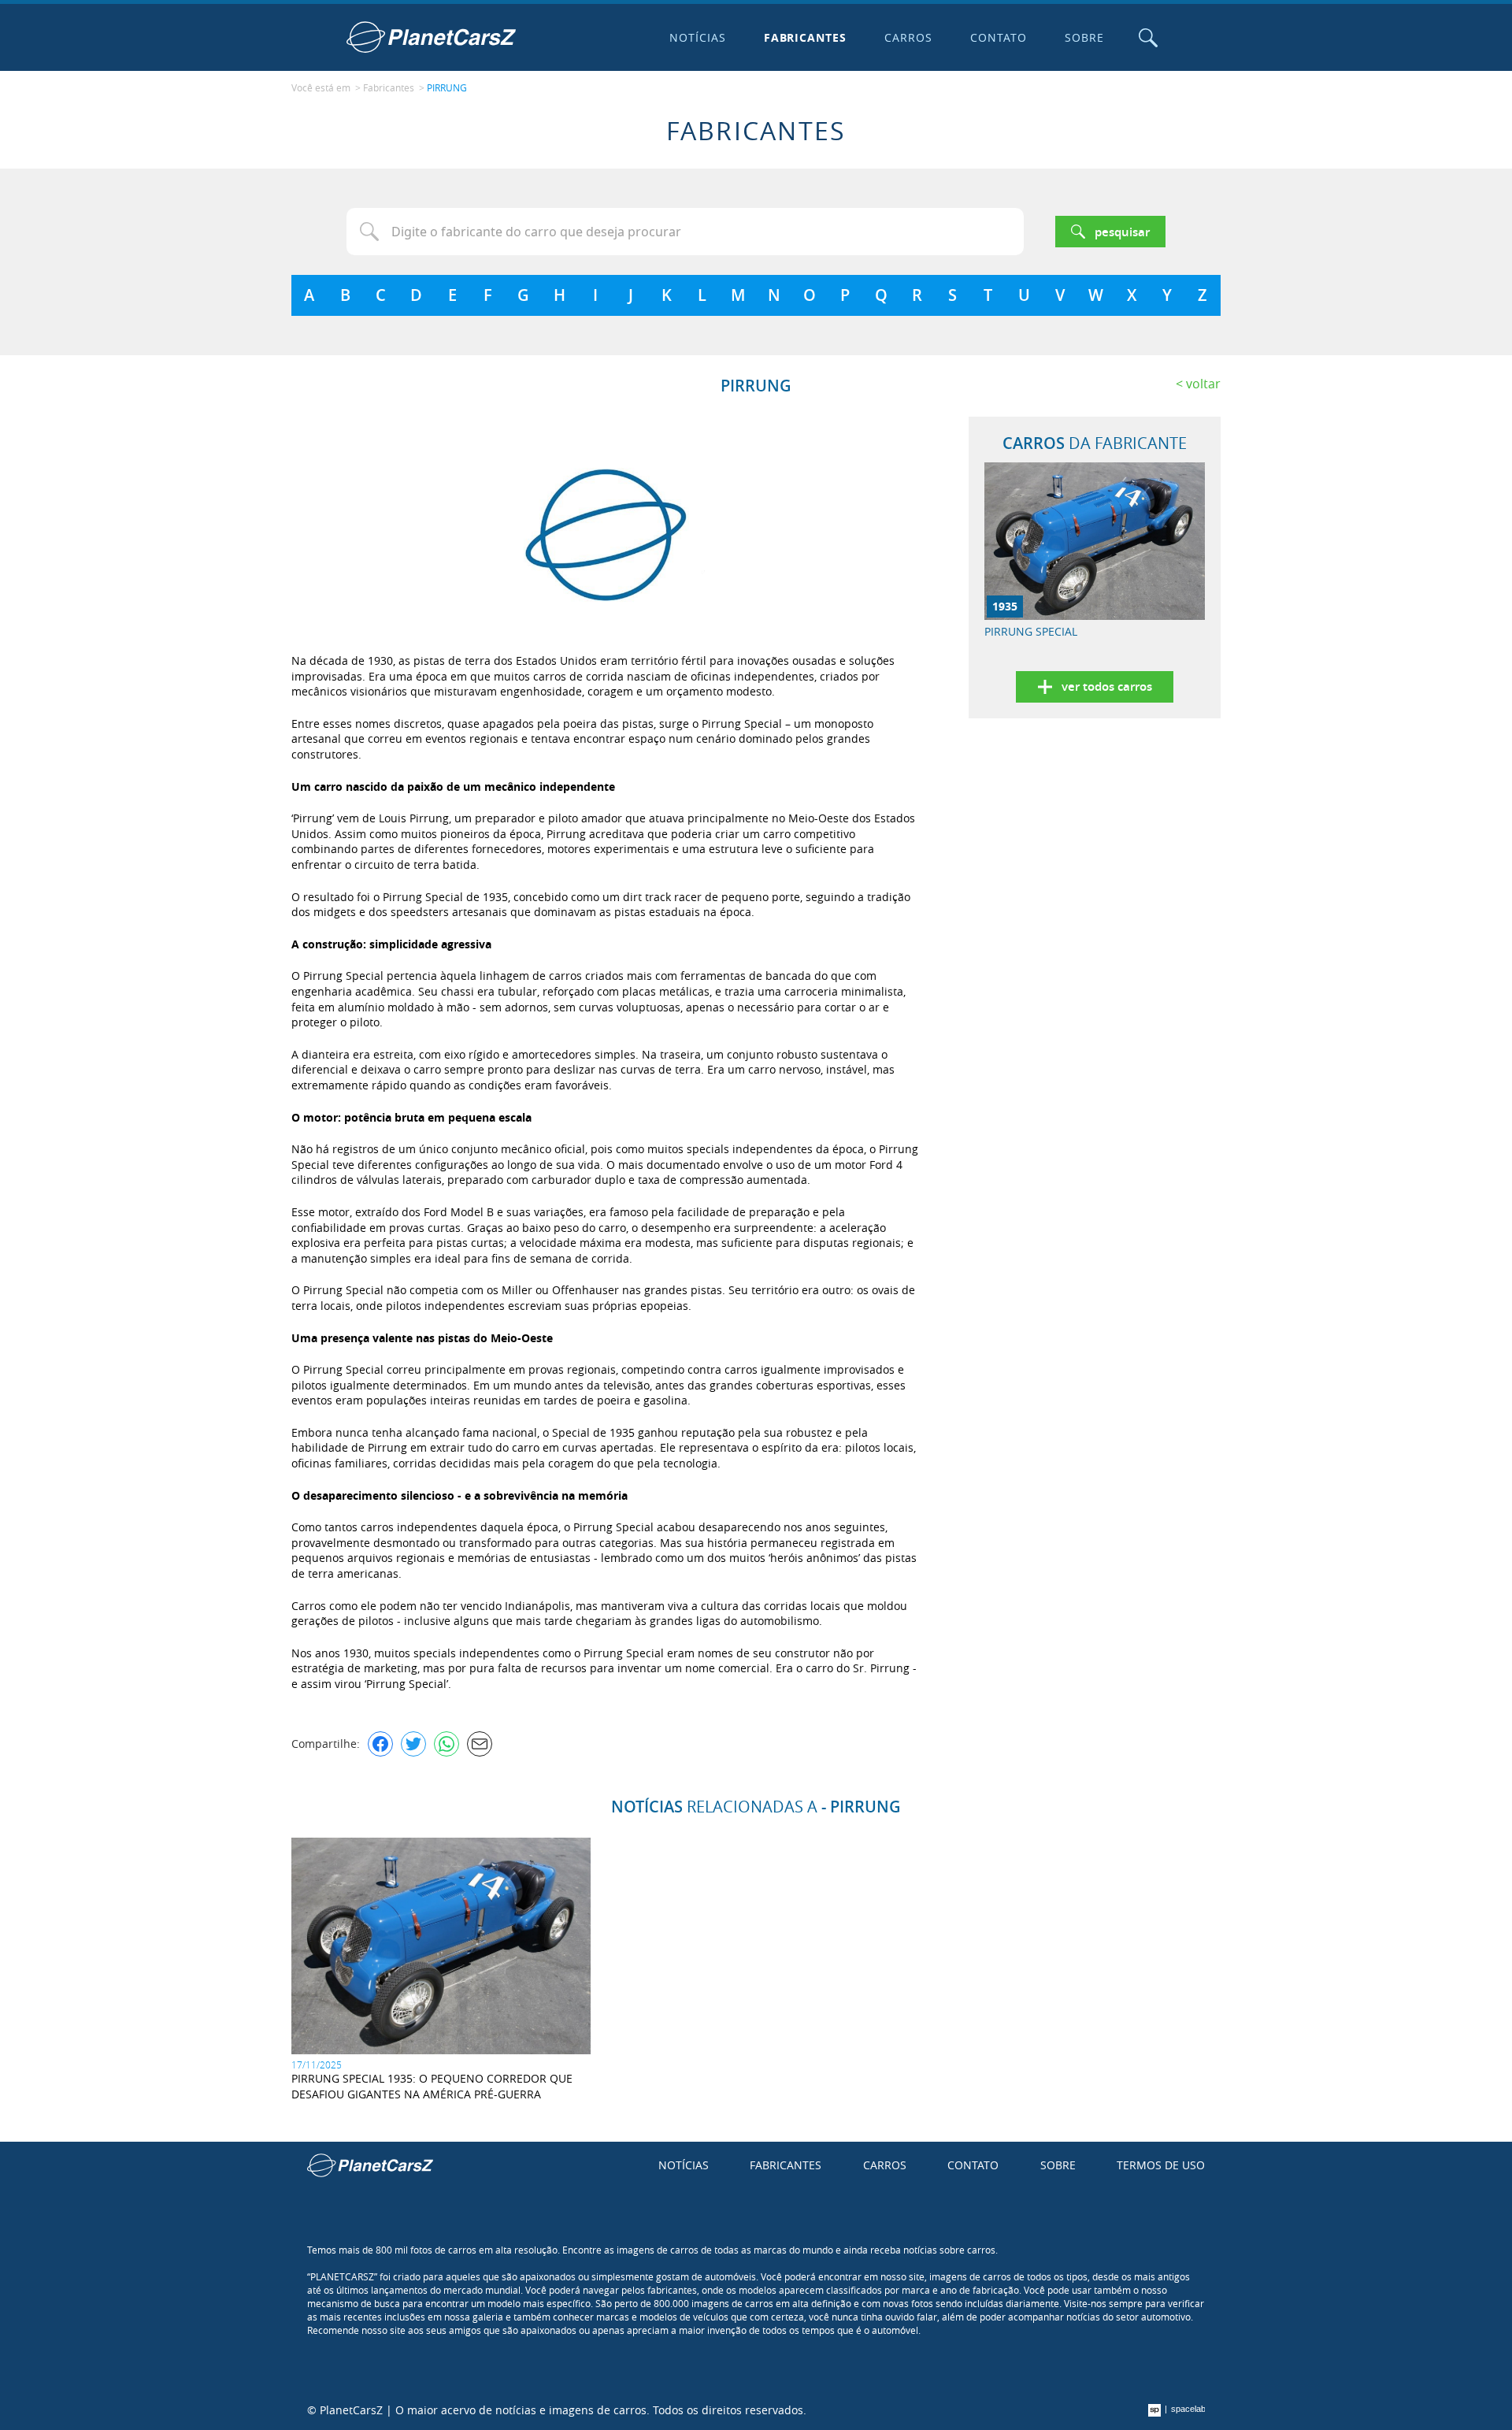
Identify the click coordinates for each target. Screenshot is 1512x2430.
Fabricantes (806, 37)
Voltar (1203, 384)
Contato (999, 37)
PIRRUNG (447, 87)
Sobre (1084, 37)
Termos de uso (1161, 2165)
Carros (908, 37)
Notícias (698, 37)
